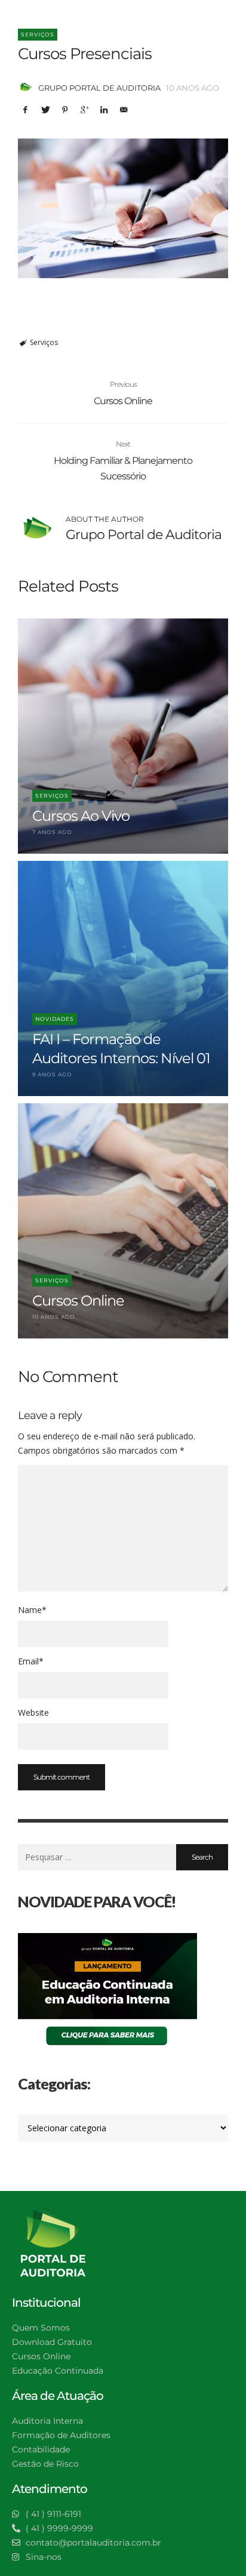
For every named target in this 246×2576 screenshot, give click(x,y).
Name (32, 1610)
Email (31, 1661)
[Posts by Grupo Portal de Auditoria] (25, 88)
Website (33, 1712)
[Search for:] (97, 1857)
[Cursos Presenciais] (123, 209)
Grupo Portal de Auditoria (99, 88)
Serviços (38, 34)
